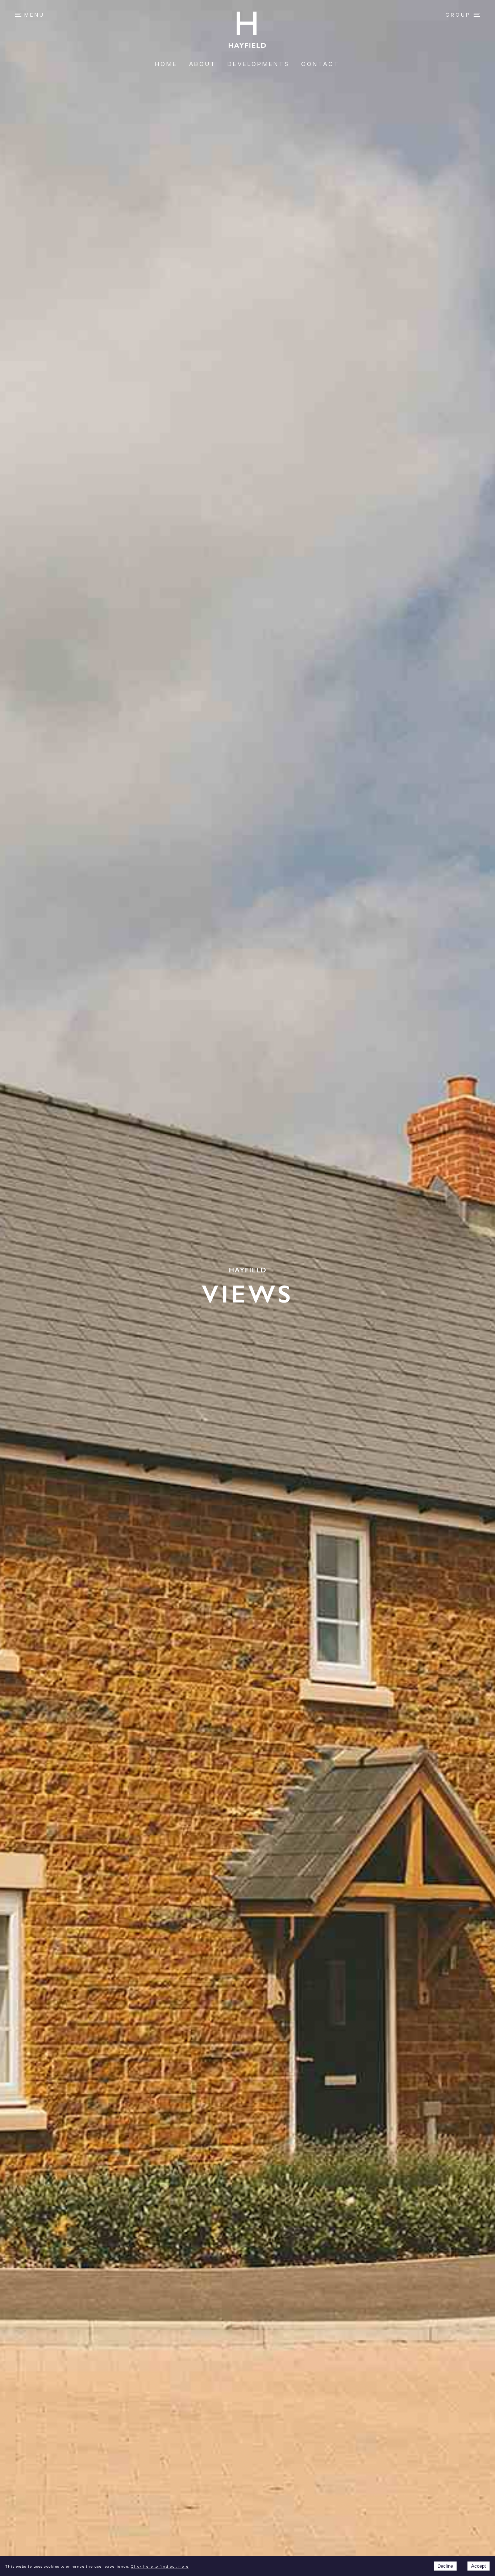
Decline (445, 2566)
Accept (479, 2566)
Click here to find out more (160, 2567)
